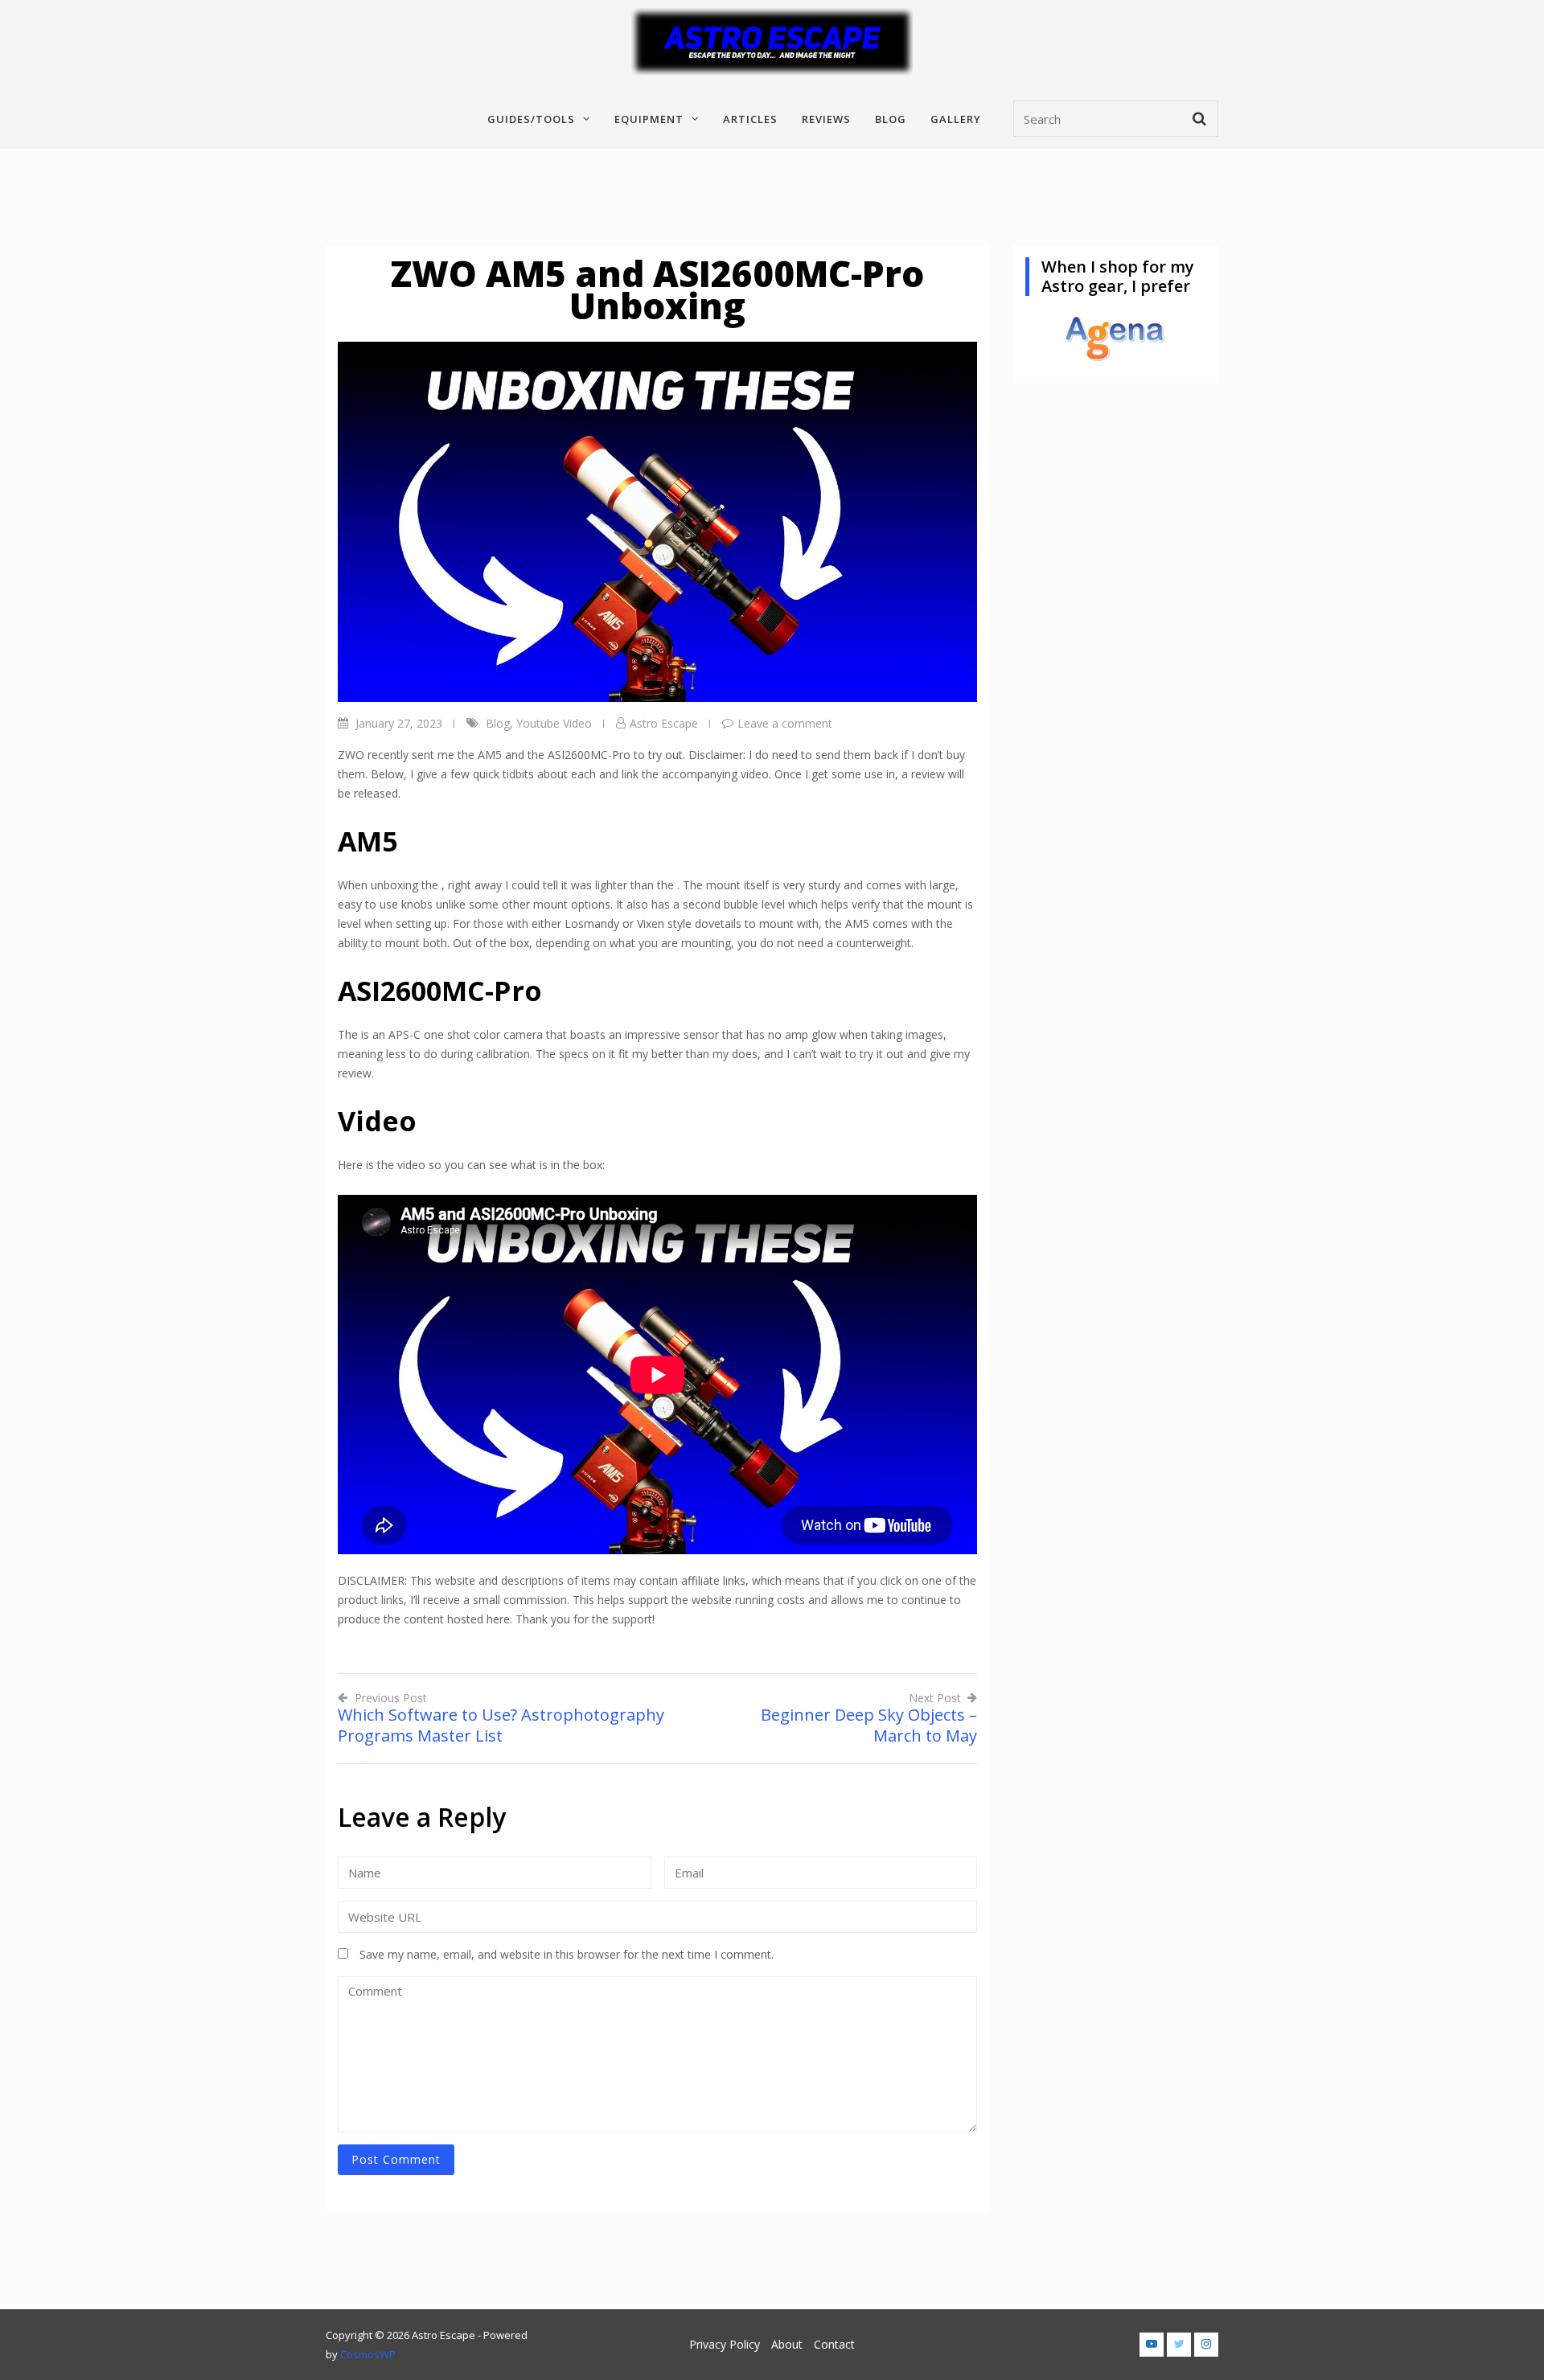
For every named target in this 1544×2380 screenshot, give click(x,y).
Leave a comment (785, 723)
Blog (891, 119)
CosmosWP (368, 2354)
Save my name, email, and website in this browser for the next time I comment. (567, 1954)
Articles (750, 119)
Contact (834, 2344)
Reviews (826, 119)
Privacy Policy (725, 2344)
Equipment (649, 119)
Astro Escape (664, 723)
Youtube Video (554, 723)
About (787, 2344)
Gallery (956, 119)
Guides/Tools (531, 119)
